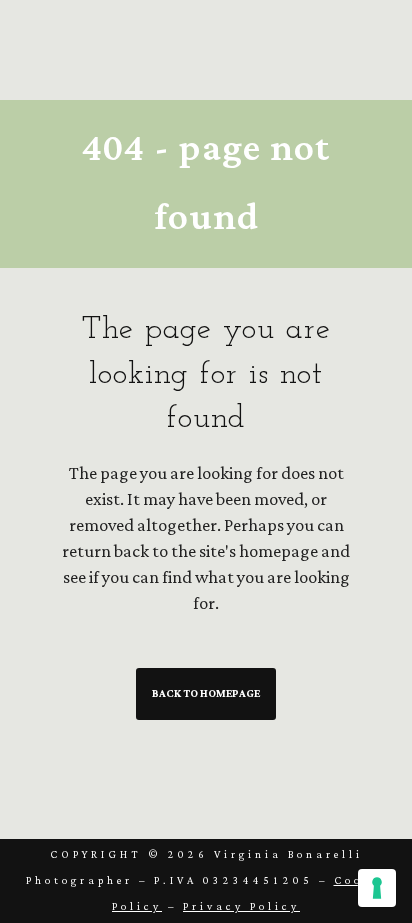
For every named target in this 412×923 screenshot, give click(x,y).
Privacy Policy (241, 907)
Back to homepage (206, 694)
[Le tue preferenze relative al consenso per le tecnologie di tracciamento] (377, 888)
